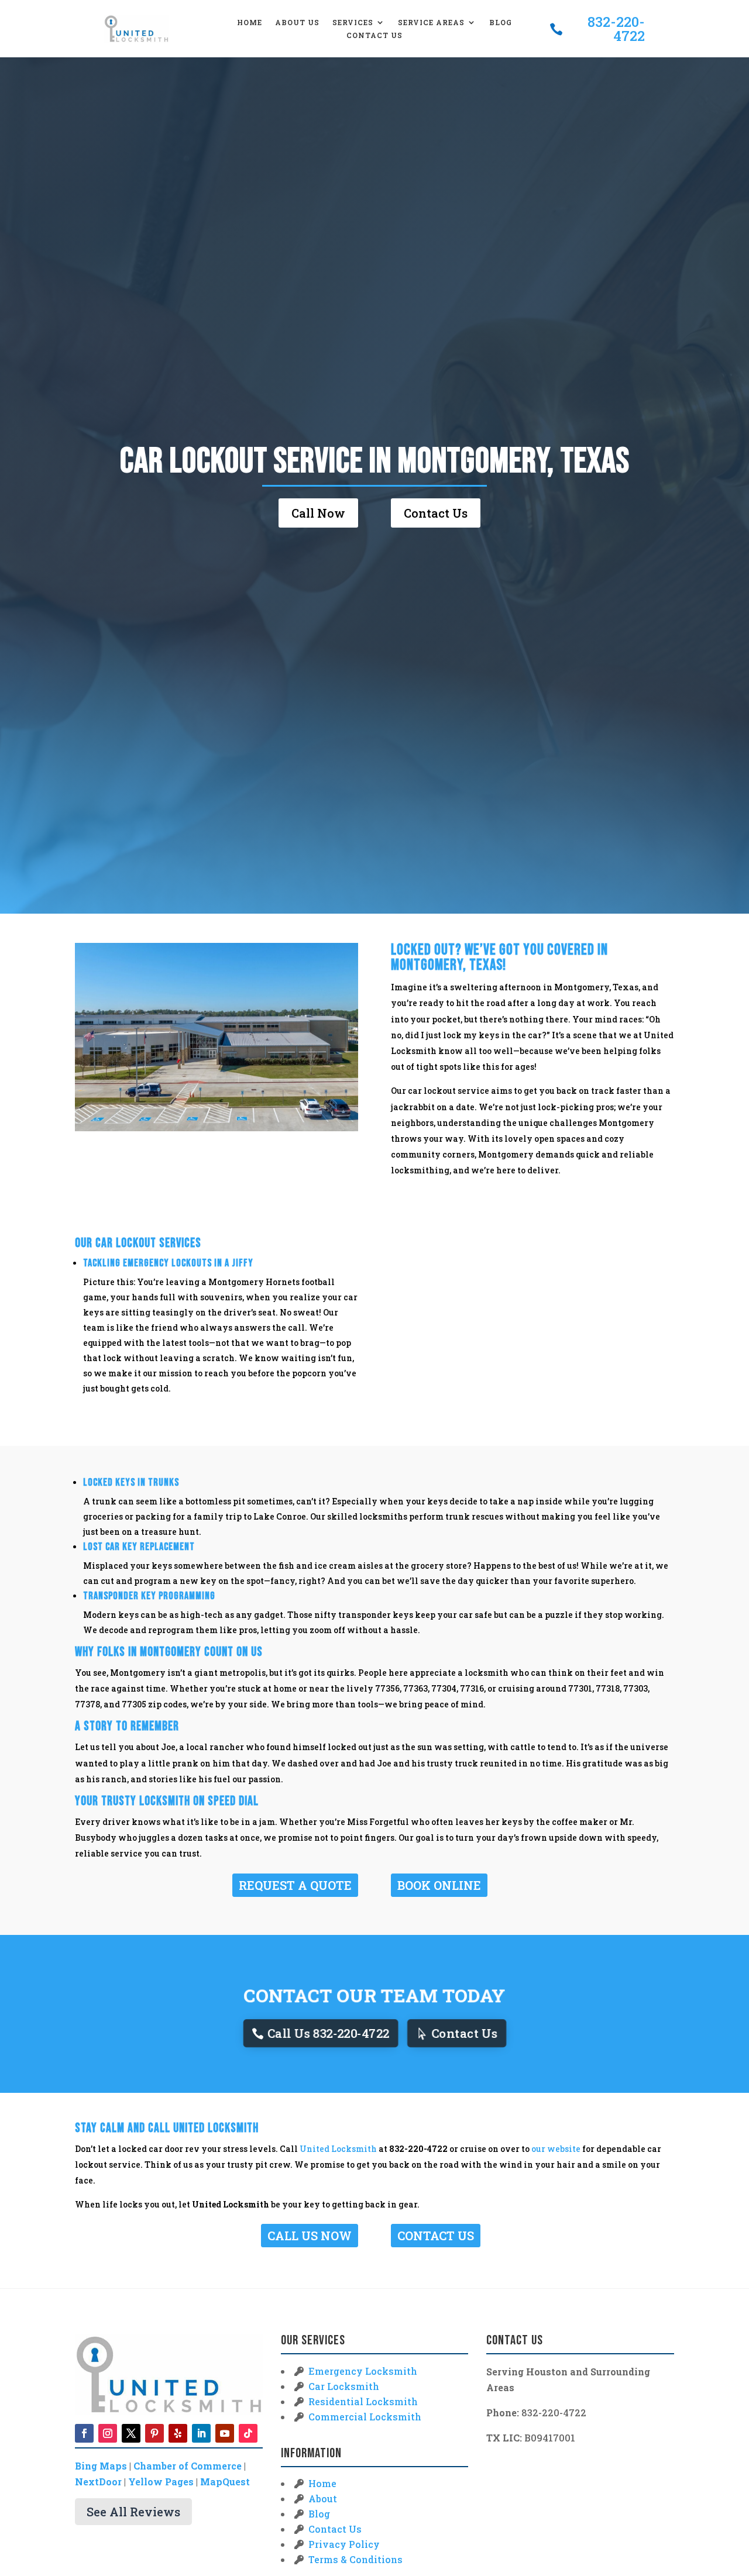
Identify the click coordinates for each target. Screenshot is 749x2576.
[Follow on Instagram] (108, 2433)
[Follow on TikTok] (248, 2433)
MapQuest (225, 2482)
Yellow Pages (161, 2482)
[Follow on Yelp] (178, 2433)
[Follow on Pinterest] (154, 2433)
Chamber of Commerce (188, 2466)
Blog (501, 23)
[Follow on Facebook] (84, 2433)
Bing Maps (101, 2466)
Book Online (439, 1885)
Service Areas (431, 23)
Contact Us (374, 35)
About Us (297, 23)
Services (353, 23)
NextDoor (98, 2482)
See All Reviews (133, 2512)
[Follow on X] (131, 2433)
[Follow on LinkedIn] (201, 2433)
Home (250, 23)
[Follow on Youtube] (225, 2433)
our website (556, 2149)
